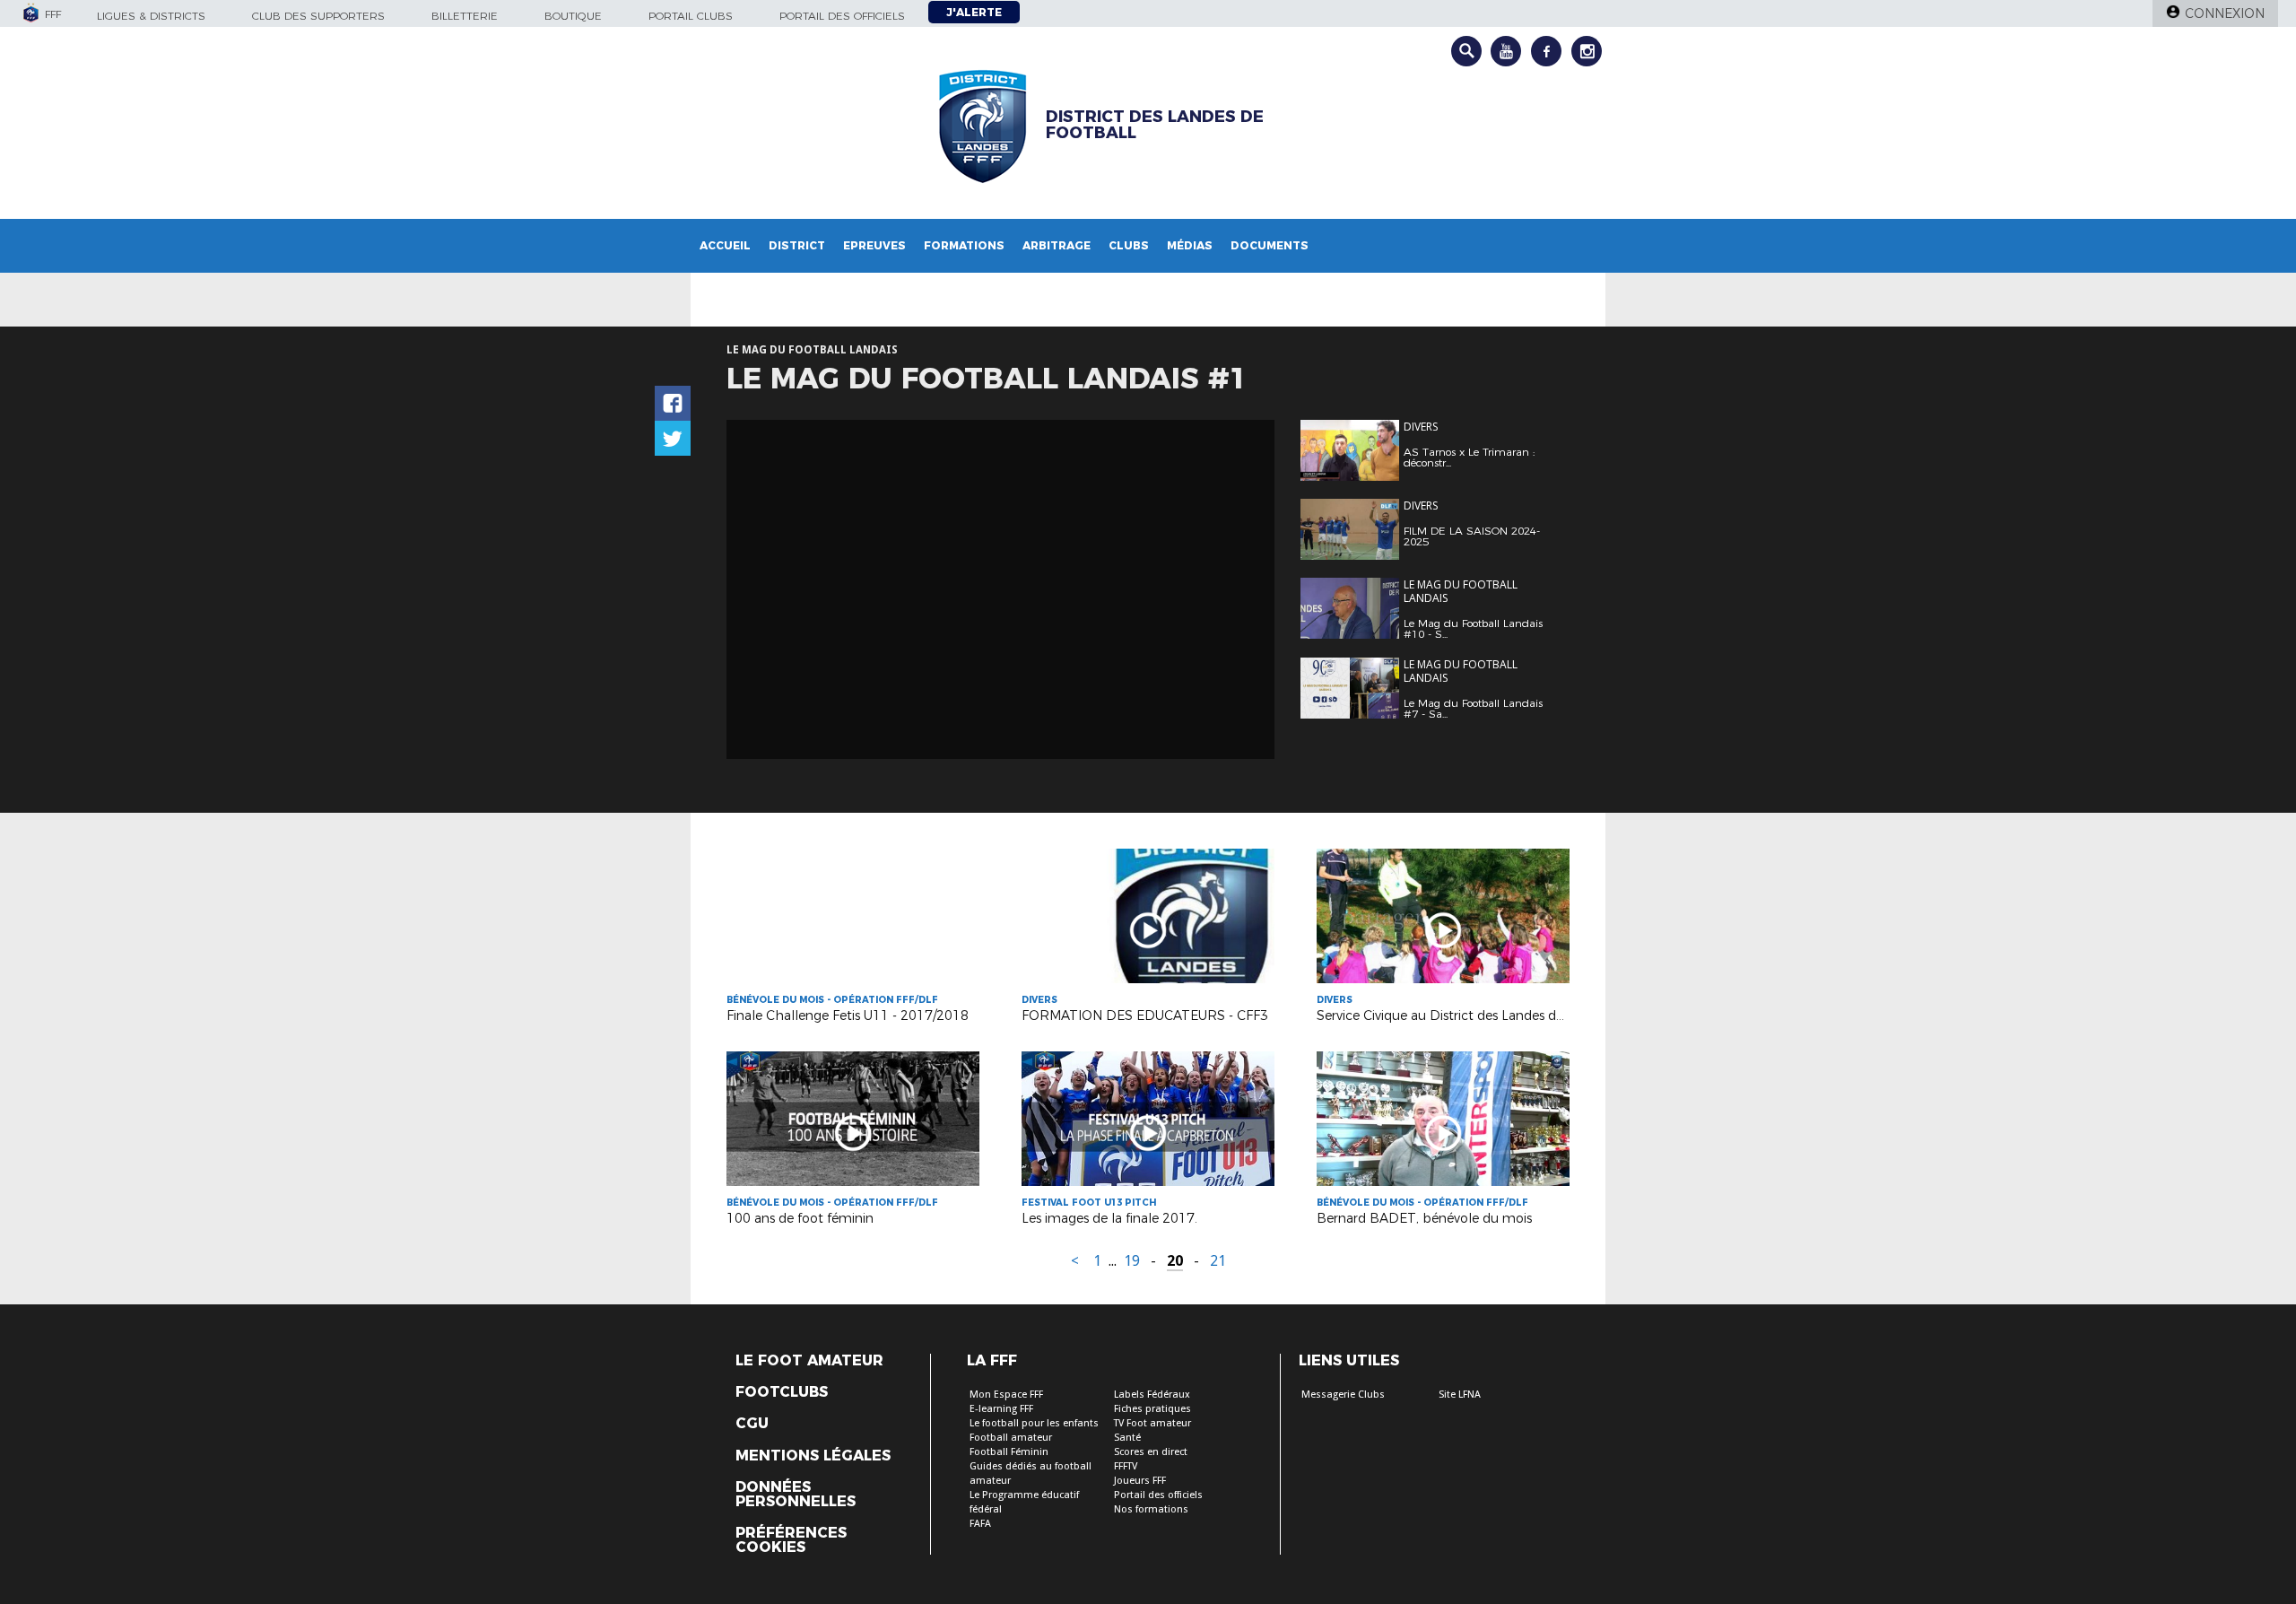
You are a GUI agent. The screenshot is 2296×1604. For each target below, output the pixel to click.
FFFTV (1126, 1466)
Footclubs (782, 1392)
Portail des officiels (842, 16)
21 (1218, 1261)
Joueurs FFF (1140, 1481)
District (797, 245)
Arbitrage (1057, 245)
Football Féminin (1009, 1452)
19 (1132, 1261)
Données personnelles (796, 1495)
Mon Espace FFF (1006, 1395)
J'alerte (974, 12)
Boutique (573, 16)
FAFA (980, 1524)
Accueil (725, 245)
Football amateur (1011, 1438)
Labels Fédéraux (1152, 1395)
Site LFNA (1460, 1395)
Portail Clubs (691, 16)
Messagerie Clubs (1343, 1395)
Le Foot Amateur (809, 1361)
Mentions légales (813, 1456)
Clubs (1129, 245)
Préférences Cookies (791, 1540)
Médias (1190, 245)
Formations (964, 245)
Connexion (2225, 13)
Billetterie (465, 16)
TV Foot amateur (1152, 1423)
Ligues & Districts (151, 16)
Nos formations (1151, 1509)
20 (1175, 1261)
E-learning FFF (1001, 1409)
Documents (1270, 245)
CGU (752, 1424)
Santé (1127, 1438)
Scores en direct (1151, 1452)
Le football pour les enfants (1034, 1423)
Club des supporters (318, 16)
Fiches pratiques (1152, 1409)
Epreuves (874, 245)
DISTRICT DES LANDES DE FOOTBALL (1155, 125)
